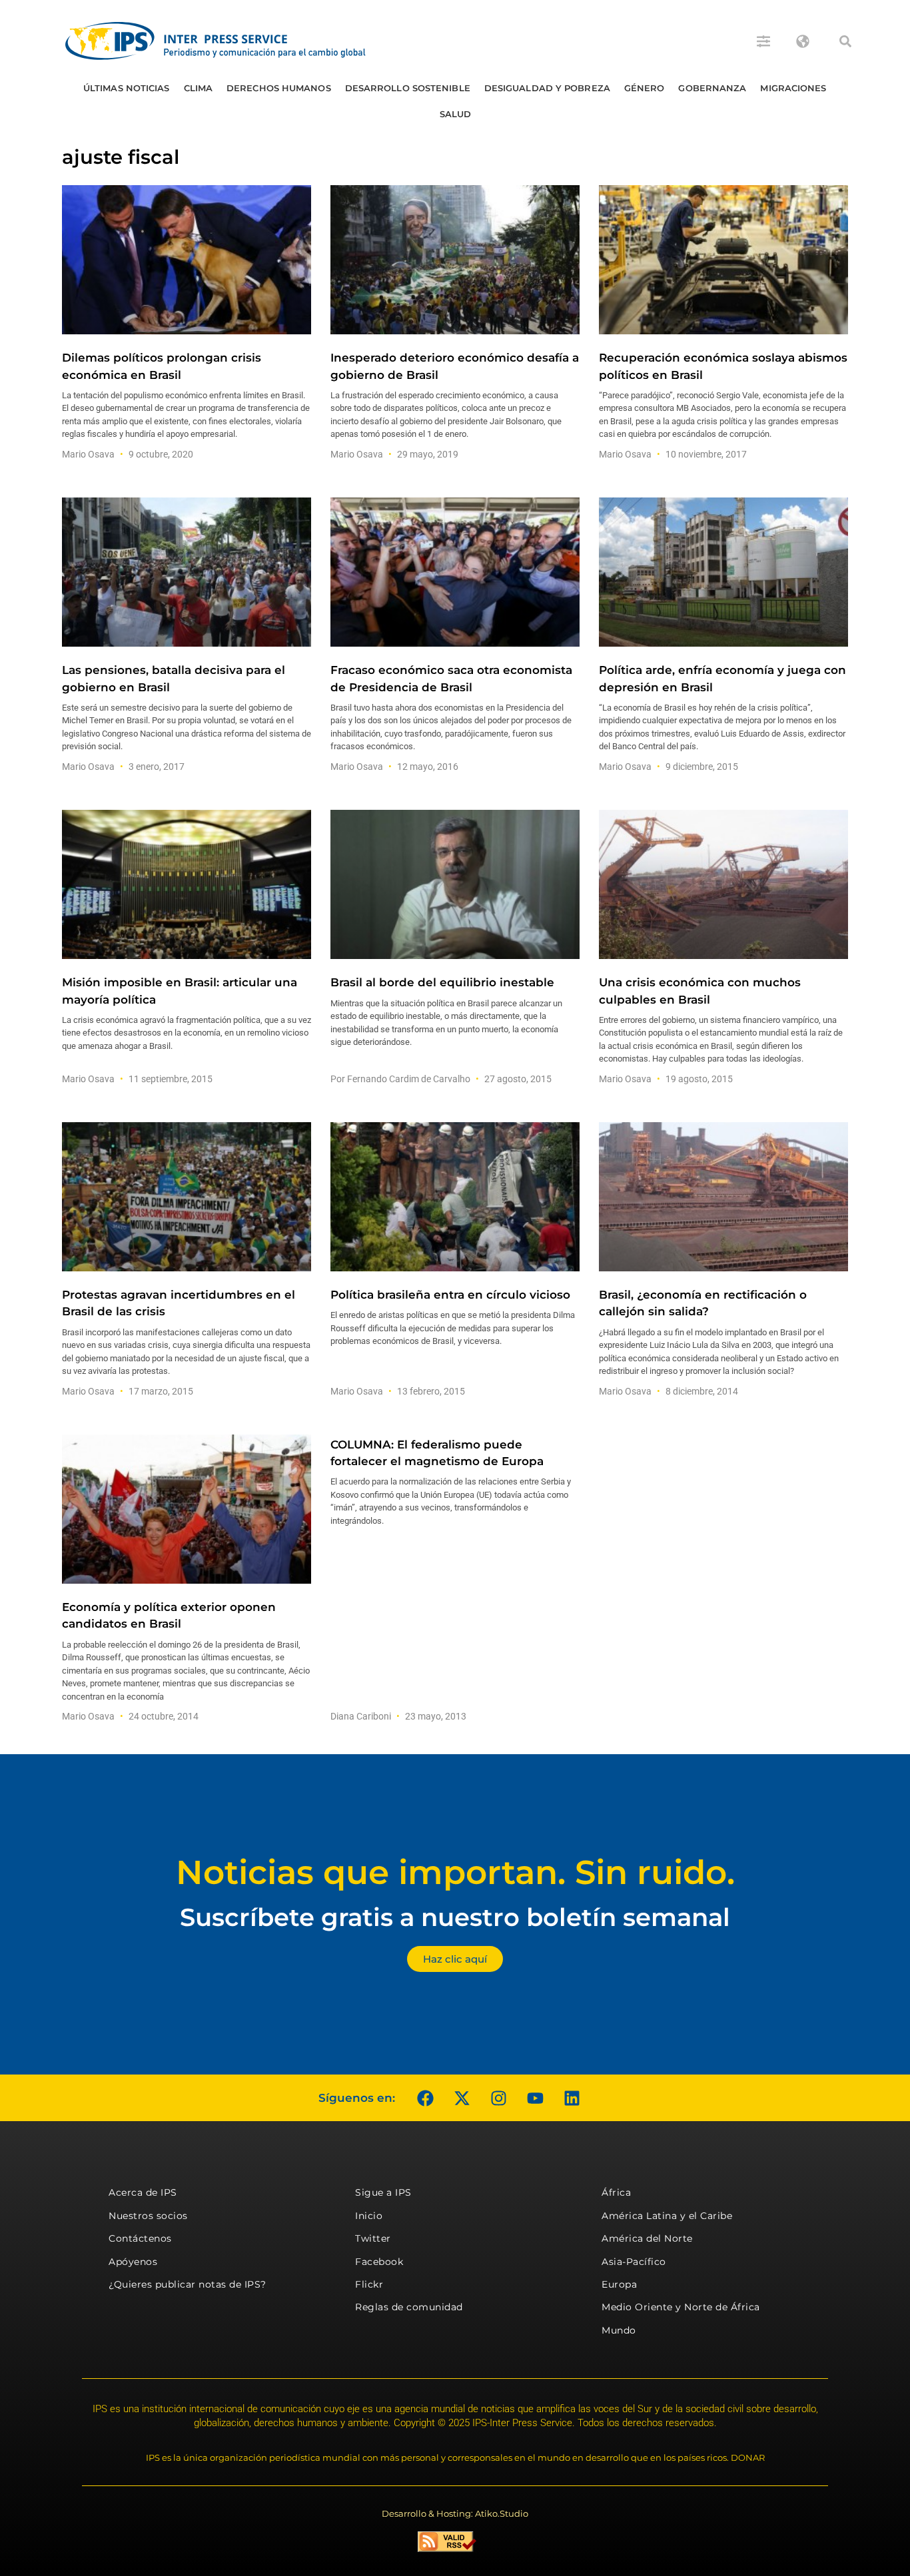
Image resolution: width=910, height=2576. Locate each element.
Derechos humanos (279, 88)
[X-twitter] (462, 2098)
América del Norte (647, 2238)
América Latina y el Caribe (667, 2216)
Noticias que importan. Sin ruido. (455, 1872)
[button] (845, 41)
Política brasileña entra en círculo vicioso (450, 1295)
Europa (619, 2284)
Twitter (373, 2238)
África (616, 2192)
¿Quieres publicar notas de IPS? (188, 2284)
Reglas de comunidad (409, 2307)
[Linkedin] (572, 2098)
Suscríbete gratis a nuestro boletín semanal (455, 1917)
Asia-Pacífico (634, 2262)
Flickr (369, 2284)
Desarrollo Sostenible (408, 88)
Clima (199, 88)
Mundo (619, 2330)
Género (645, 88)
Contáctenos (140, 2238)
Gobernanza (712, 88)
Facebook (379, 2262)
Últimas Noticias (127, 88)
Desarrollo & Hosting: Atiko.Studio (455, 2513)
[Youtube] (535, 2098)
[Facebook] (425, 2098)
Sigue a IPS (383, 2192)
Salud (456, 114)
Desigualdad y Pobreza (547, 88)
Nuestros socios (148, 2216)
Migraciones (793, 88)
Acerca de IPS (143, 2192)
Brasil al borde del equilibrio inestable (442, 982)
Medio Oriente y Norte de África (681, 2307)
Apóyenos (133, 2262)
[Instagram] (498, 2098)
